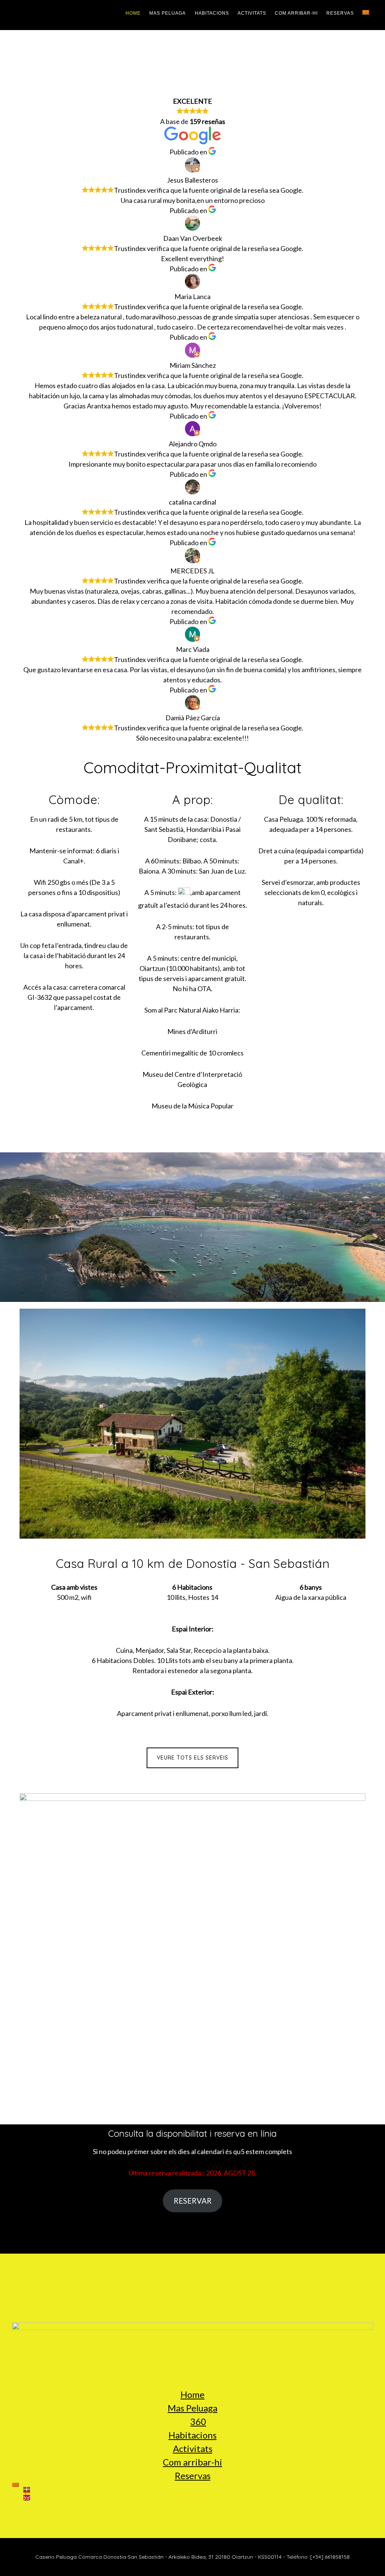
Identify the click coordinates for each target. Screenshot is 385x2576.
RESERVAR (193, 2201)
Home (192, 2394)
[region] (192, 1229)
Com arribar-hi (192, 2462)
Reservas (193, 2475)
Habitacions (192, 2435)
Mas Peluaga (192, 2408)
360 (198, 2421)
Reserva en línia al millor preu (193, 70)
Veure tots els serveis (192, 1758)
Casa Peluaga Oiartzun (42, 15)
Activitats (193, 2448)
